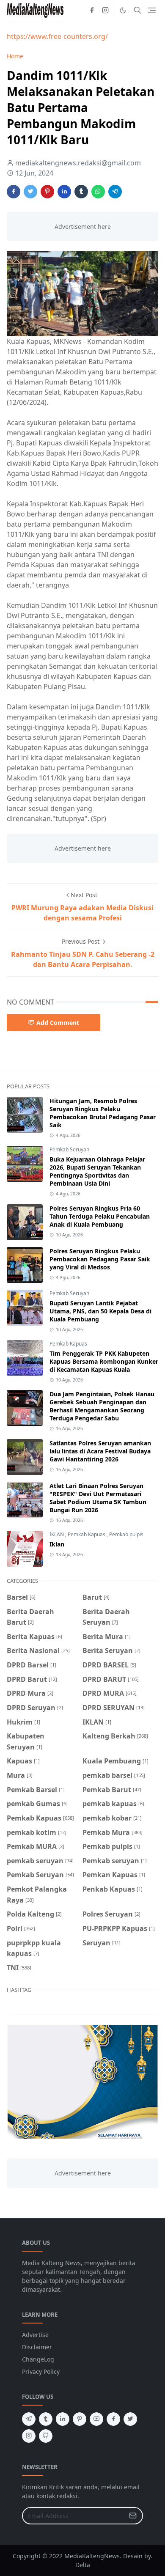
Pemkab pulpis (126, 1534)
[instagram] (105, 10)
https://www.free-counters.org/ (57, 36)
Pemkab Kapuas (68, 1344)
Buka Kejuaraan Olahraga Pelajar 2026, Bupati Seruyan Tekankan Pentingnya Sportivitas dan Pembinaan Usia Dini (97, 1171)
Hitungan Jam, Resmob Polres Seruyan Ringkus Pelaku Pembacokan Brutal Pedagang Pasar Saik (103, 1113)
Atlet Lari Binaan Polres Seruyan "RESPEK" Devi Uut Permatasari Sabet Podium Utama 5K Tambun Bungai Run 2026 (98, 1498)
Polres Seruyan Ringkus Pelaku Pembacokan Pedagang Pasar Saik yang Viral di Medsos (100, 1259)
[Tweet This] (30, 192)
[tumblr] (46, 2419)
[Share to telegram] (115, 192)
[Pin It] (47, 192)
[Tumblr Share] (81, 192)
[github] (46, 2436)
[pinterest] (80, 2419)
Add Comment (58, 1023)
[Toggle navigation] (152, 10)
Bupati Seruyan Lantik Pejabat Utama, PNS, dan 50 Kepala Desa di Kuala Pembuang (100, 1311)
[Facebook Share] (14, 192)
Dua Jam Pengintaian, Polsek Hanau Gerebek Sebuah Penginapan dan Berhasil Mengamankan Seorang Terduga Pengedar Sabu (102, 1406)
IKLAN (57, 1534)
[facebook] (92, 10)
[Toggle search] (137, 10)
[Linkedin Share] (64, 192)
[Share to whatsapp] (98, 192)
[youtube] (96, 2419)
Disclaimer (37, 2347)
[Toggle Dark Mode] (123, 10)
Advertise (35, 2335)
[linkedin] (63, 2419)
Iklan (57, 1544)
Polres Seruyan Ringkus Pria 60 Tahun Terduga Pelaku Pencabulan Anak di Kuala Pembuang (100, 1216)
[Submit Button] (133, 2516)
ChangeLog (38, 2359)
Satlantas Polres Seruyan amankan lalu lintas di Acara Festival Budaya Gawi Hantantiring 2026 (100, 1451)
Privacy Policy (41, 2371)
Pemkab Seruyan (69, 1149)
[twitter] (130, 2419)
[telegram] (29, 2419)
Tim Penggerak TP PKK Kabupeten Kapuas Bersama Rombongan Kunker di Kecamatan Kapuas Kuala (104, 1361)
